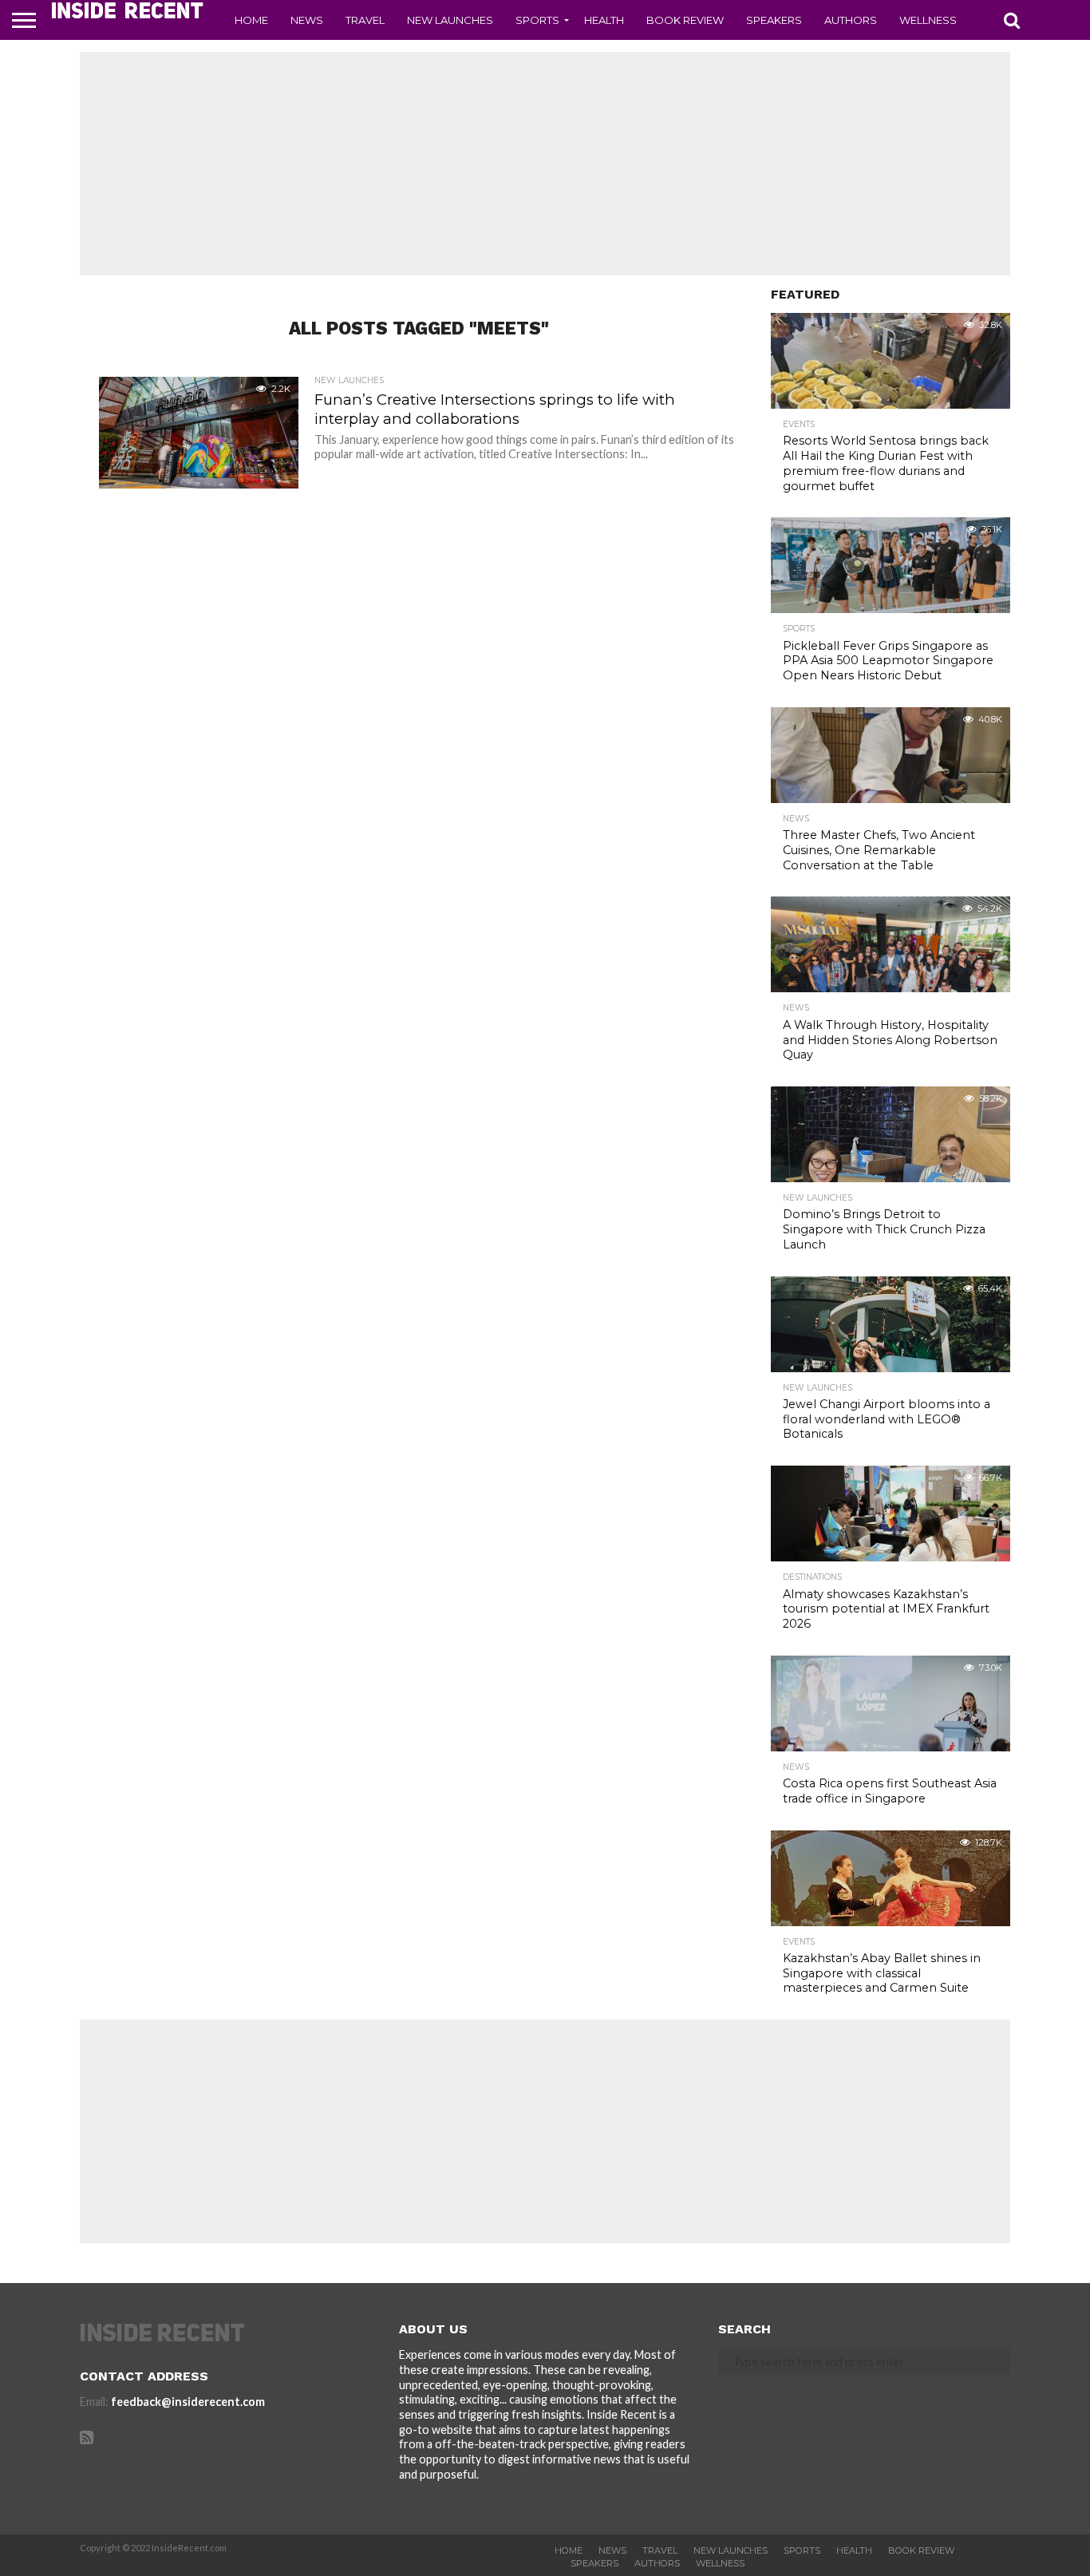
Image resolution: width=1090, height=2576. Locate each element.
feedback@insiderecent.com (188, 2402)
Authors (851, 20)
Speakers (774, 20)
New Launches (450, 20)
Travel (365, 20)
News (307, 20)
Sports (537, 20)
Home (251, 20)
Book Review (685, 20)
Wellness (928, 20)
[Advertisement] (545, 164)
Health (604, 20)
